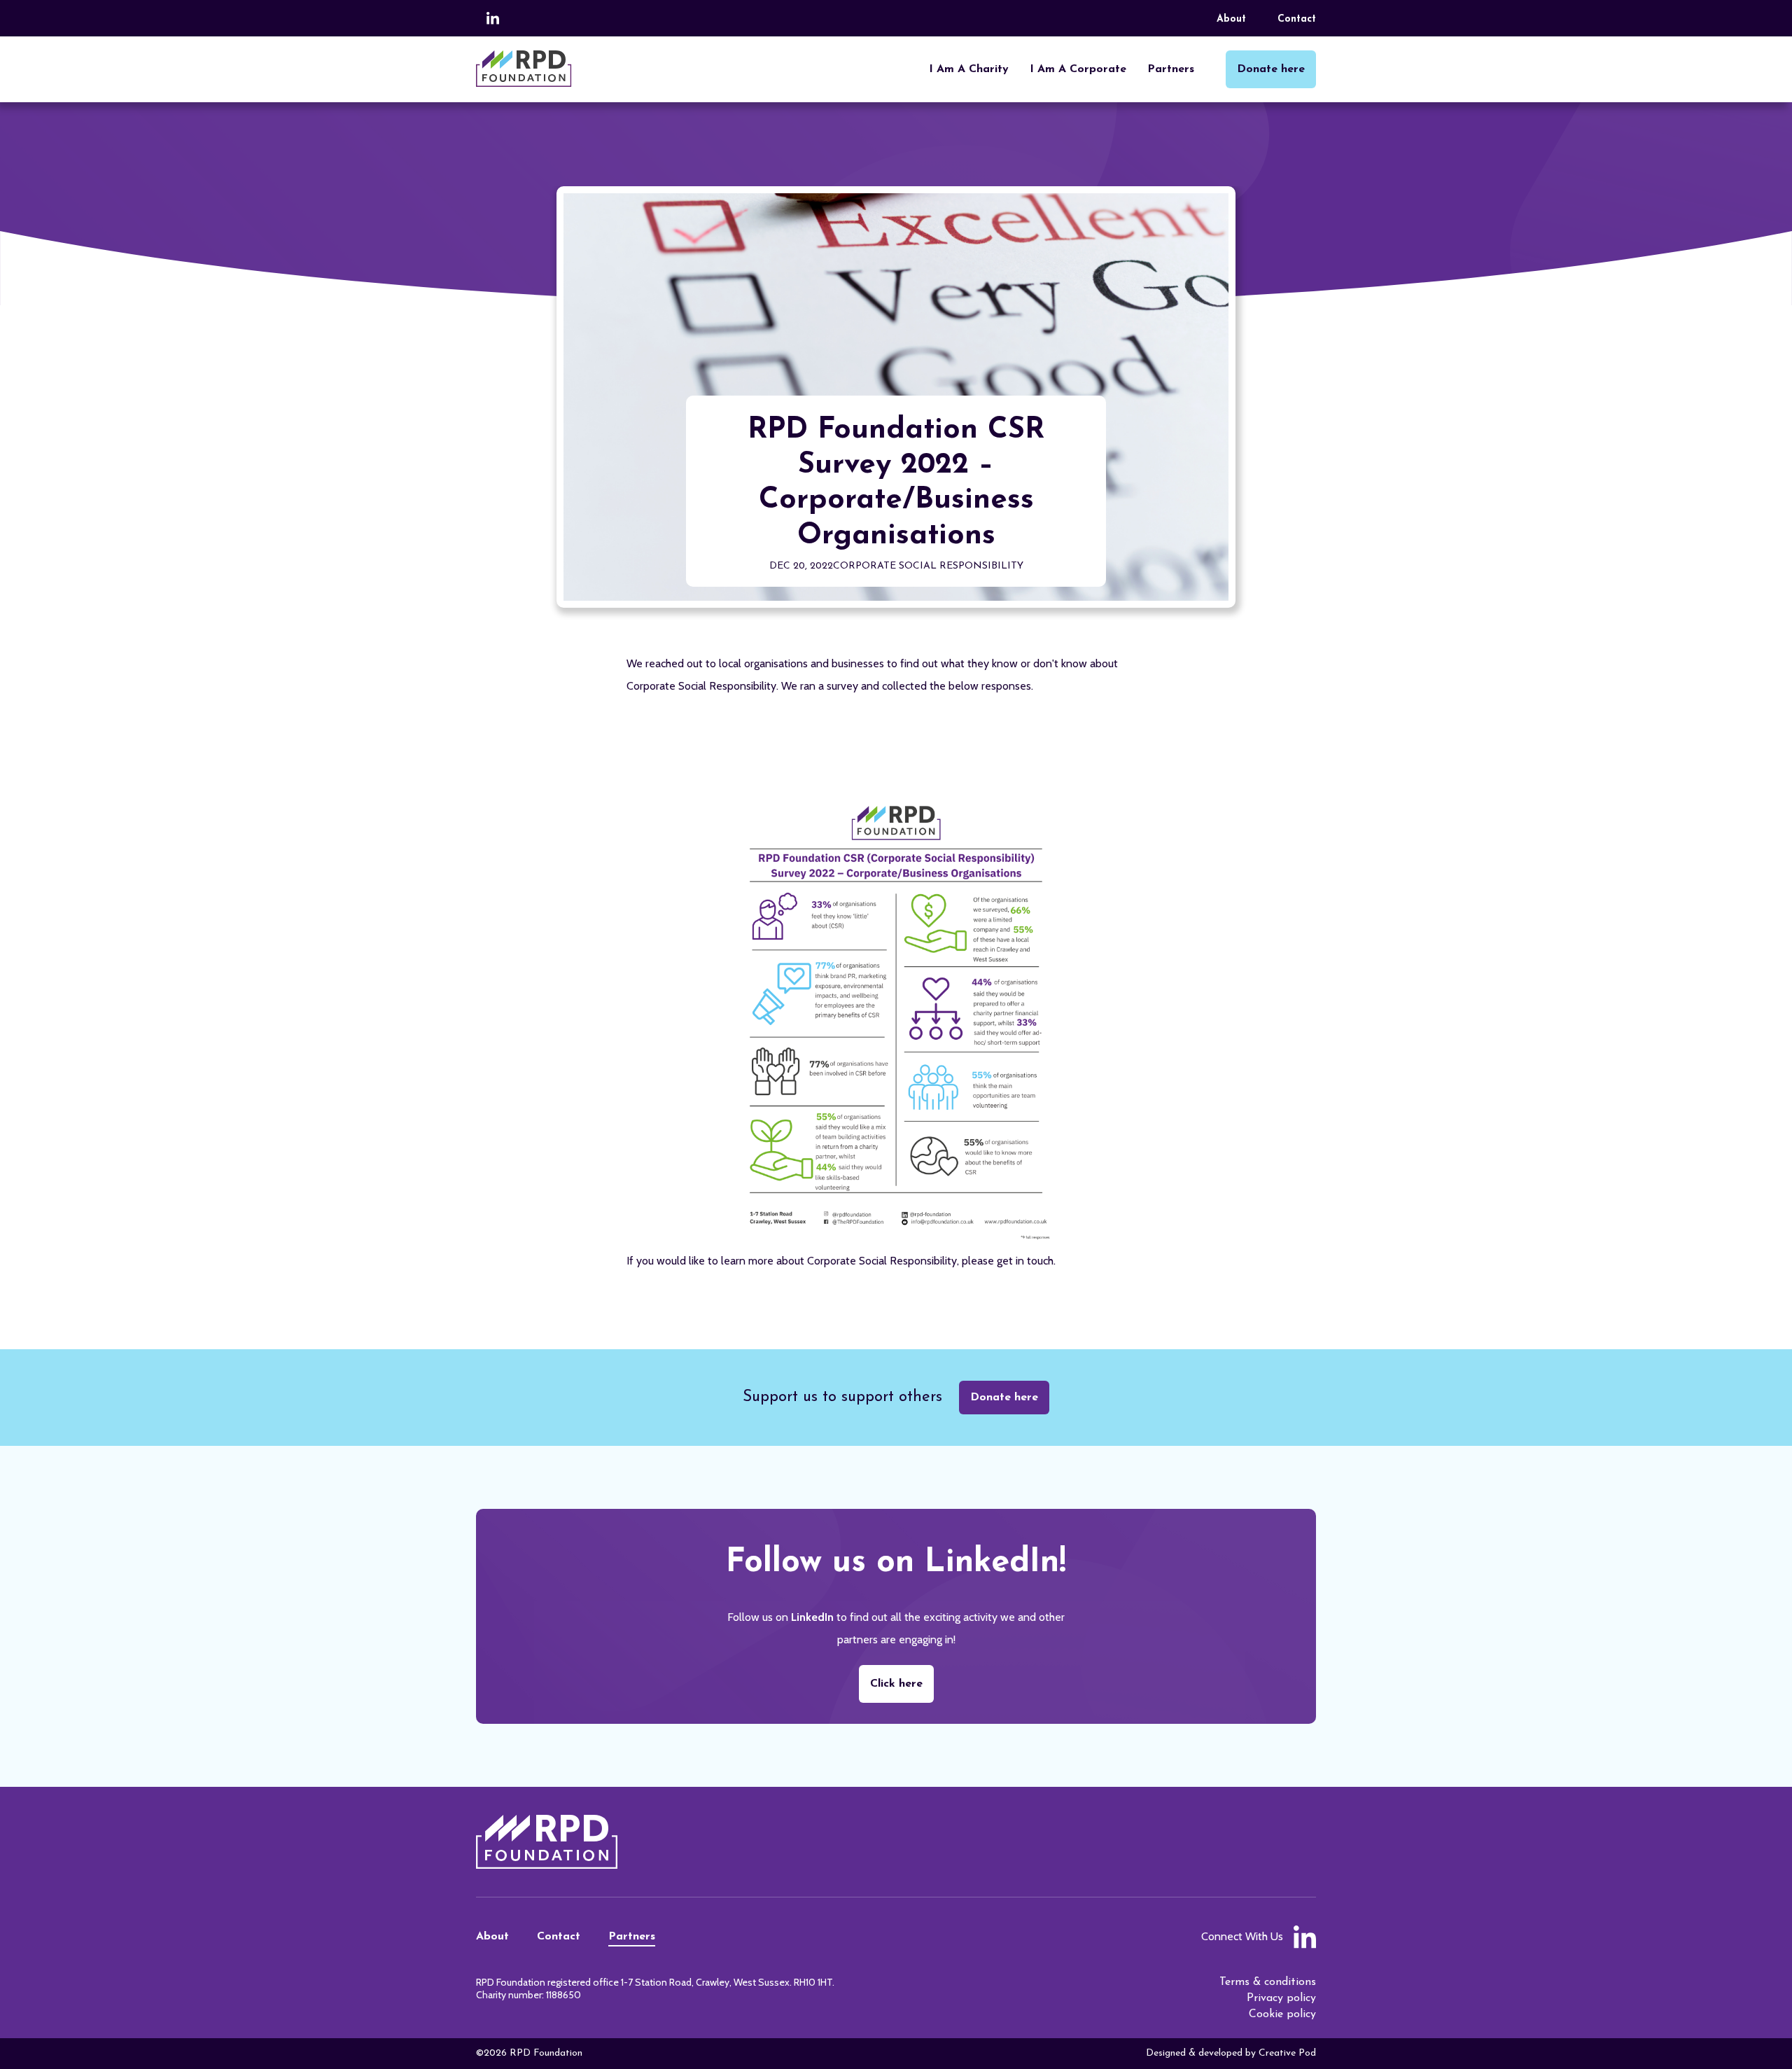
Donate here (1004, 1398)
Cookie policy (1282, 2014)
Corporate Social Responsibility (928, 566)
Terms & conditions (1268, 1982)
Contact (1297, 19)
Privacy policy (1281, 1998)
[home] (524, 69)
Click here (896, 1684)
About (1231, 19)
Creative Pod (1287, 2053)
